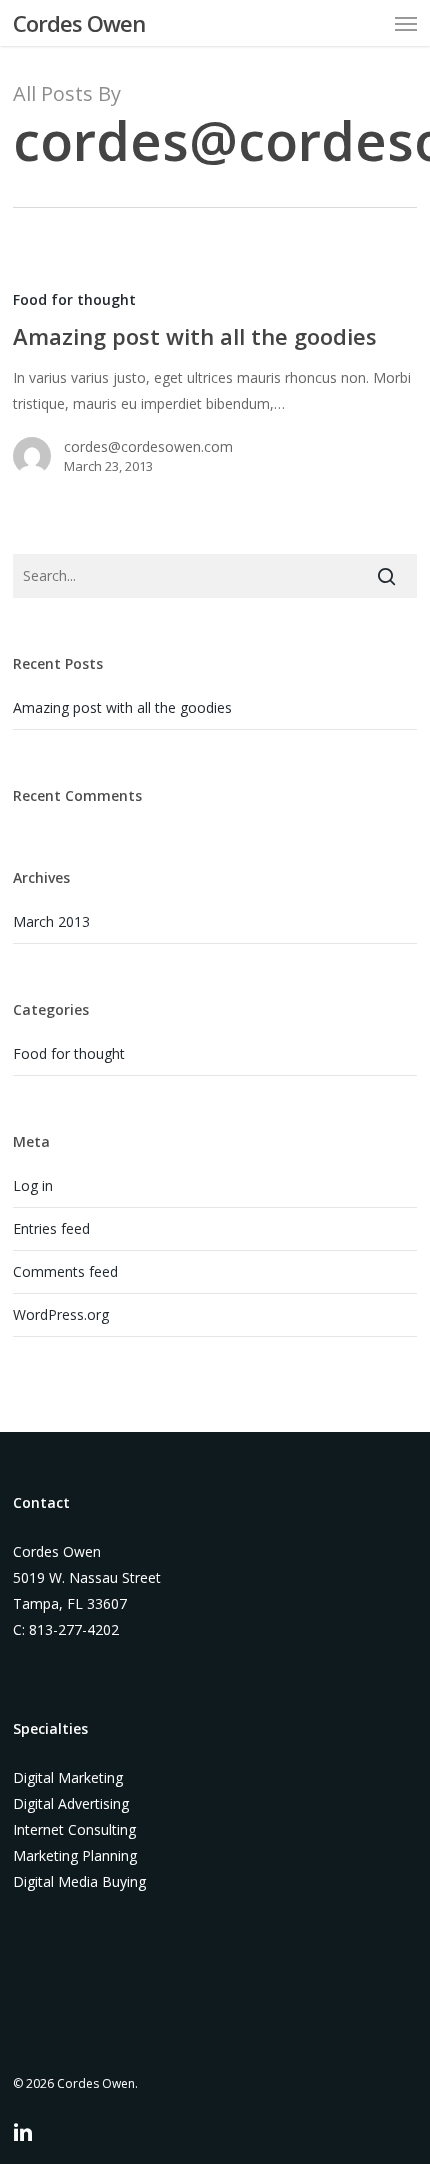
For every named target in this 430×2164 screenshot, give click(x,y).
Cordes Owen (79, 23)
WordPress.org (61, 1314)
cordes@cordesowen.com (148, 446)
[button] (406, 23)
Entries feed (51, 1228)
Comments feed (65, 1271)
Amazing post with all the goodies (122, 707)
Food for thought (74, 299)
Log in (33, 1185)
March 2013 (51, 921)
